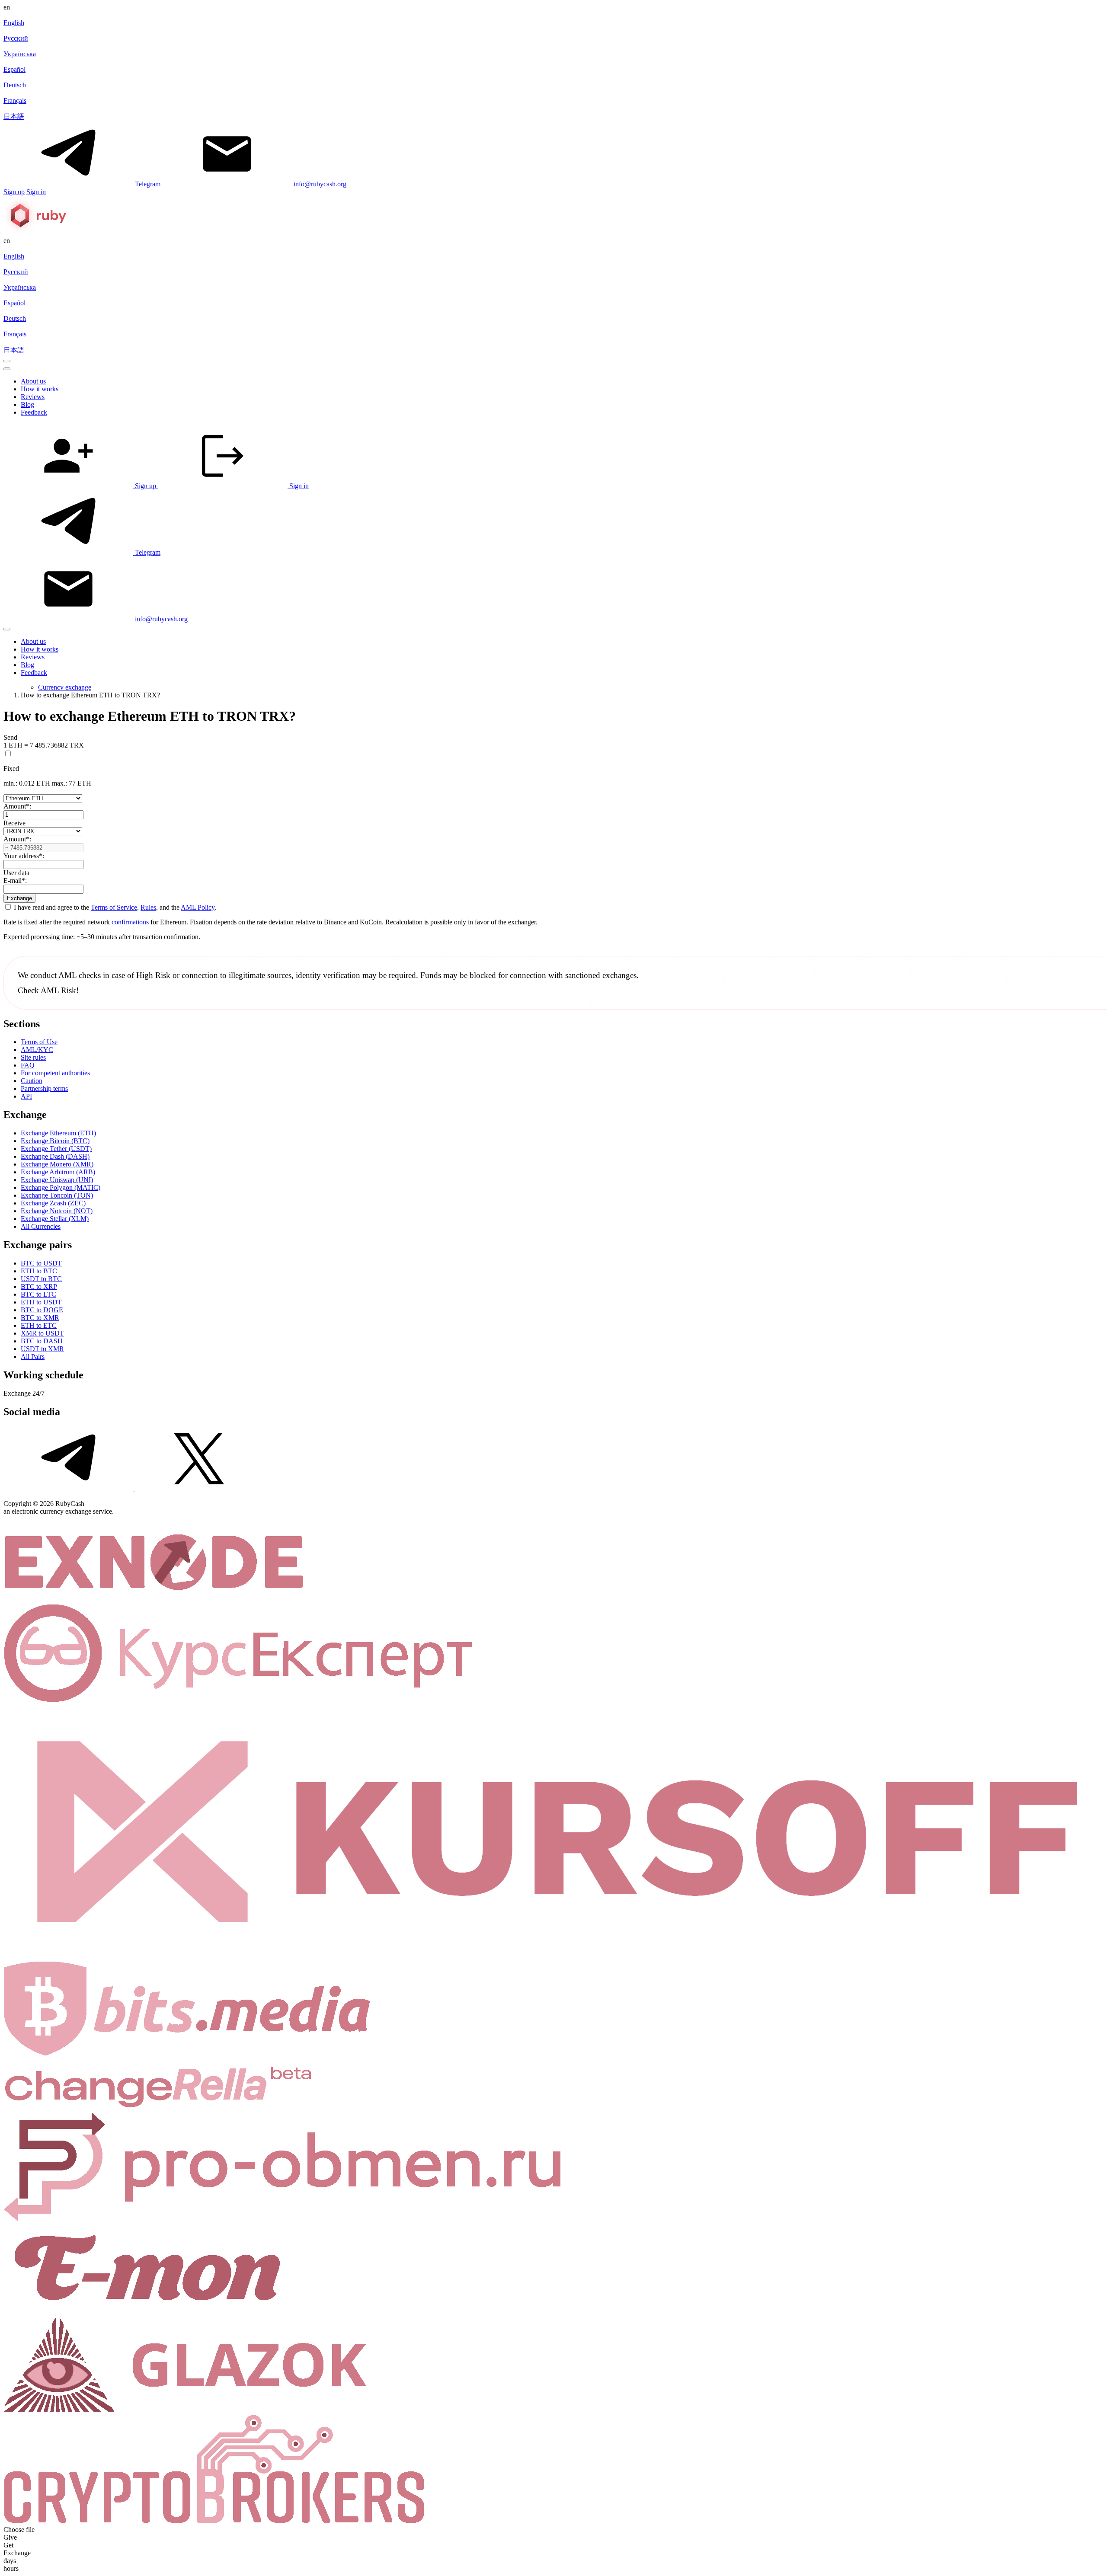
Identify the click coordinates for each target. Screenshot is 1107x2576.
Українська (20, 54)
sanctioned (583, 975)
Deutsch (15, 85)
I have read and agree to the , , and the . (114, 907)
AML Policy (198, 907)
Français (15, 101)
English (14, 23)
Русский (16, 38)
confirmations (130, 922)
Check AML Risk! (48, 990)
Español (14, 69)
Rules (148, 907)
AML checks (80, 975)
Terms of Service (114, 907)
